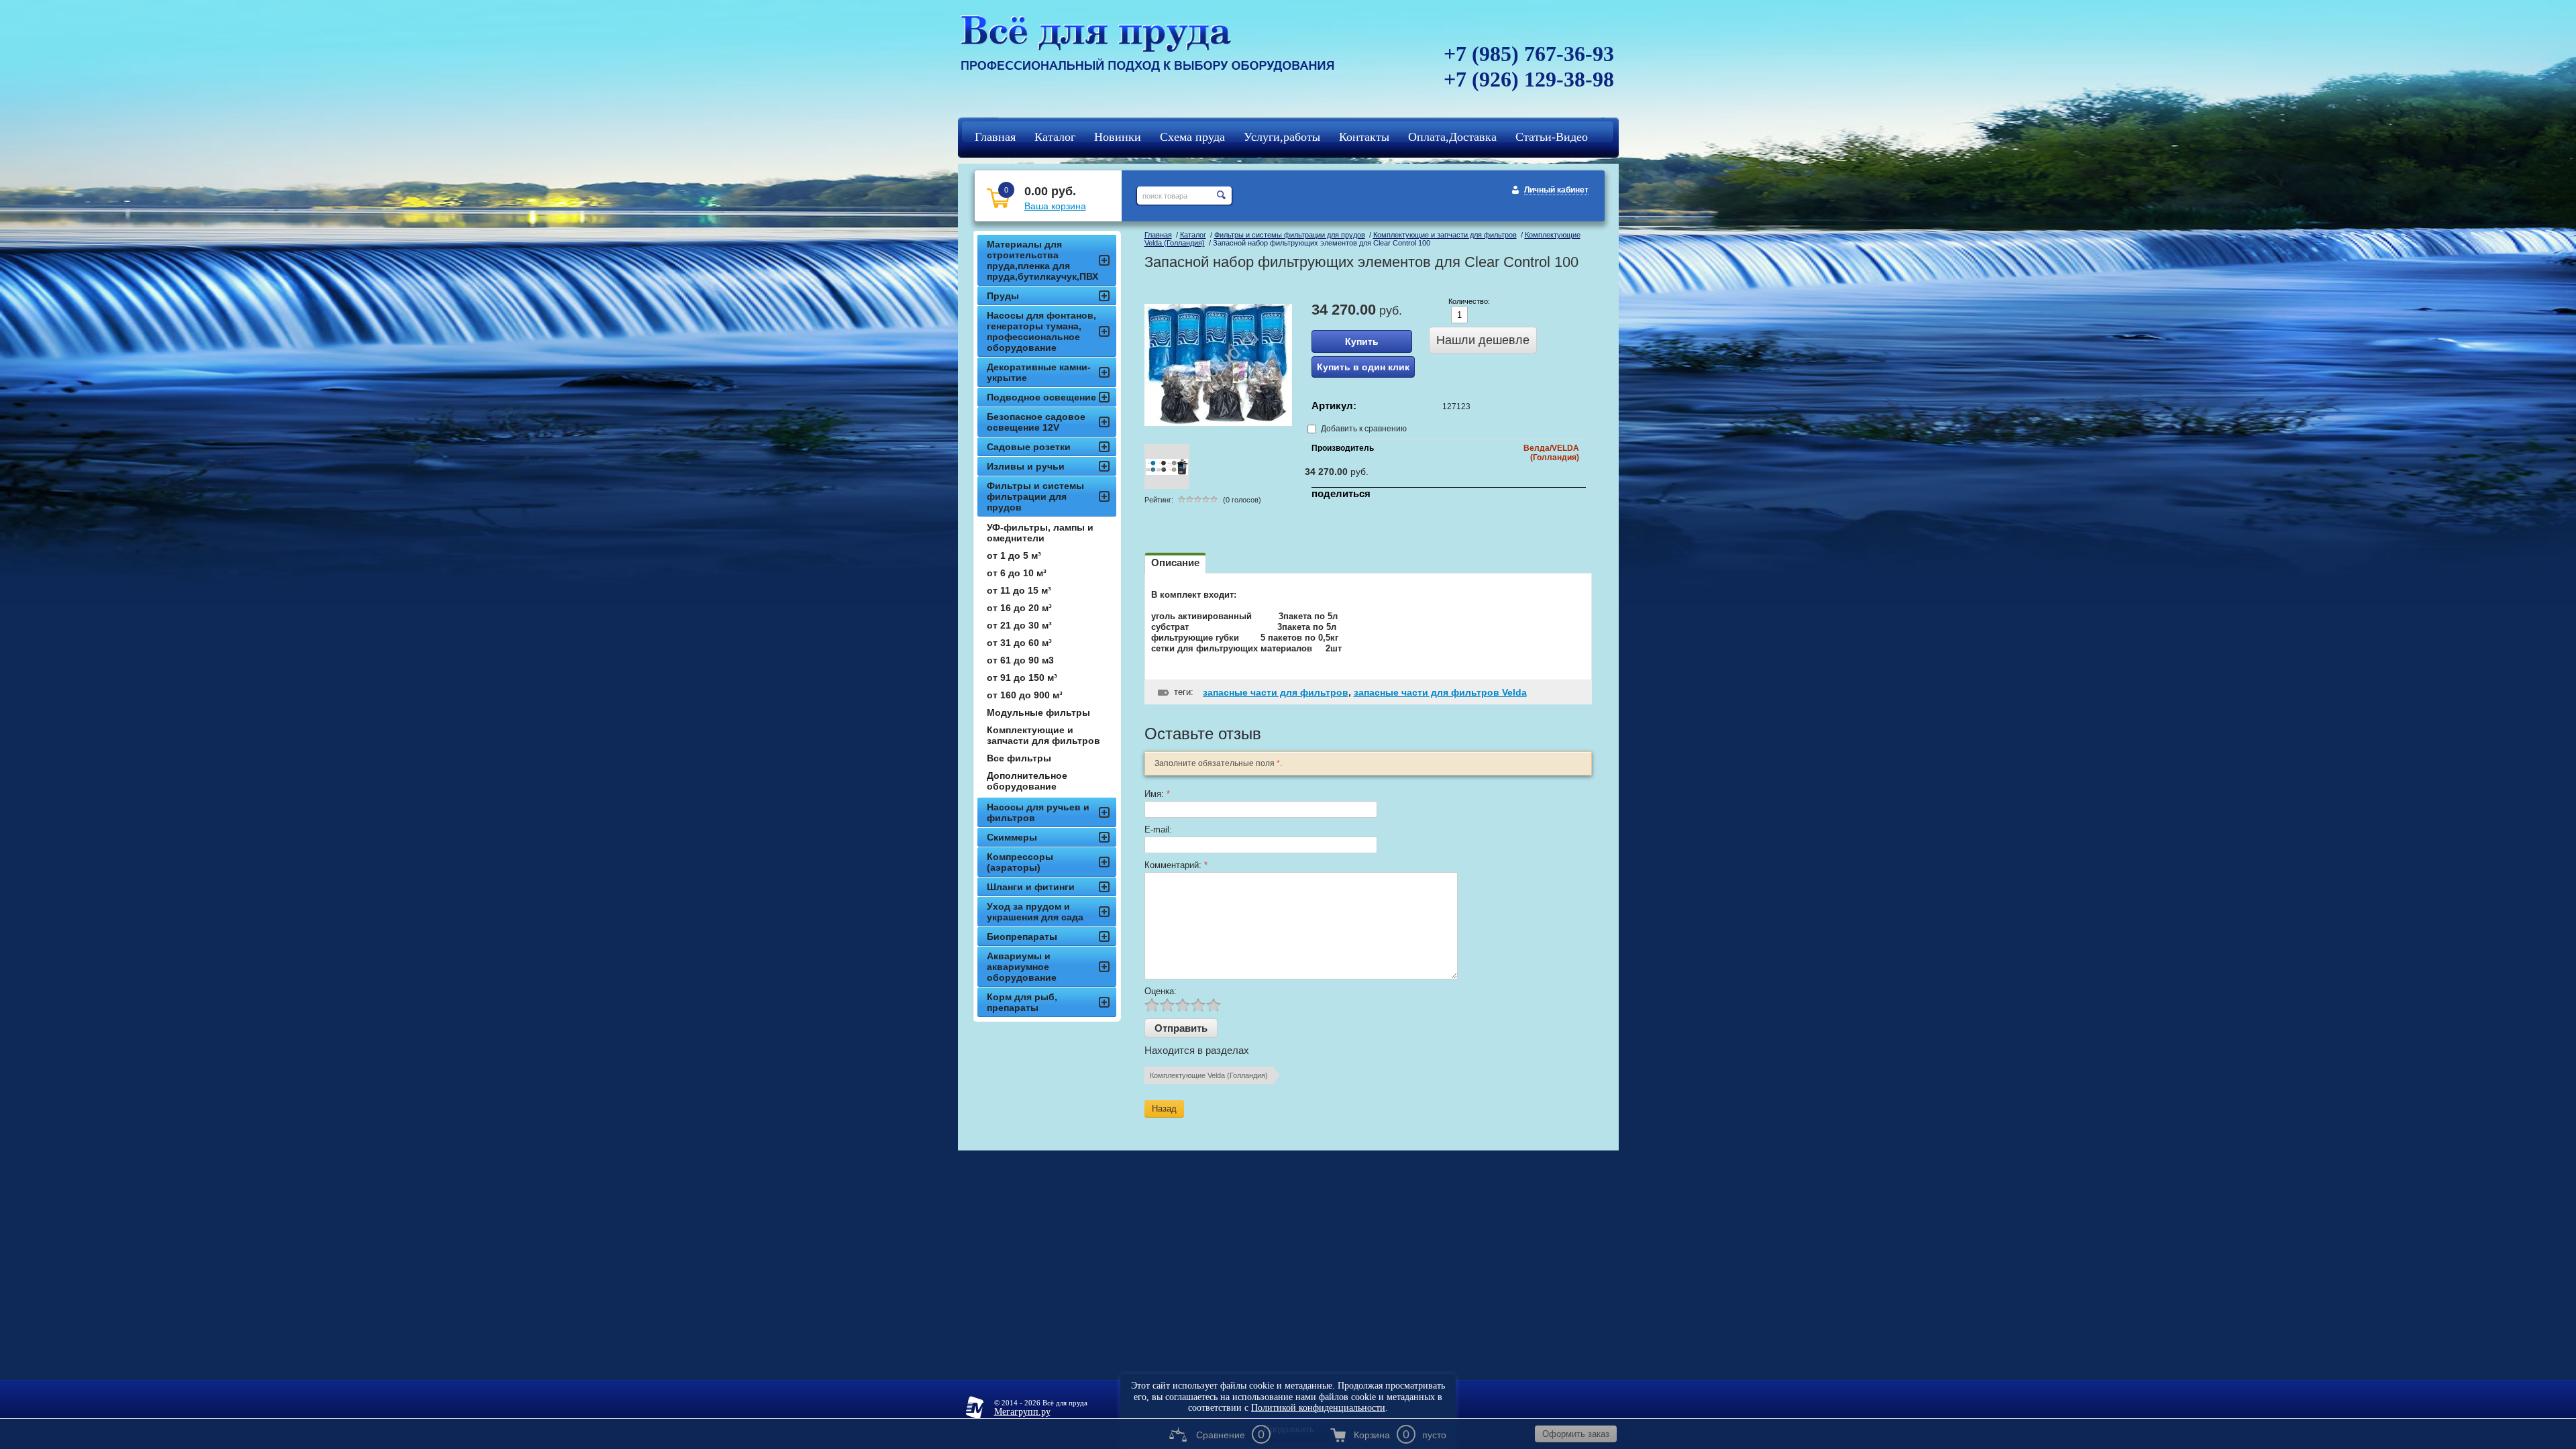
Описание (1175, 562)
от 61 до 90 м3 (1020, 660)
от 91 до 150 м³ (1022, 678)
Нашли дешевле (1483, 340)
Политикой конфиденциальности (1318, 1408)
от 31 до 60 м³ (1019, 643)
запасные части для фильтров (1276, 692)
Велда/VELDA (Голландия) (1551, 453)
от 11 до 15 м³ (1019, 590)
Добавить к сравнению (1363, 429)
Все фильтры (1019, 758)
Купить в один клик (1363, 367)
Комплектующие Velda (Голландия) (1209, 1075)
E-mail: (1158, 829)
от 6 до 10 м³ (1017, 573)
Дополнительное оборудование (1027, 781)
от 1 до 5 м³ (1014, 555)
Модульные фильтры (1038, 712)
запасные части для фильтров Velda (1440, 692)
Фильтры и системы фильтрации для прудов (1290, 235)
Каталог (1193, 235)
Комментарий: (1176, 865)
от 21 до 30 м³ (1019, 625)
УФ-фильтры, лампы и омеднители (1040, 533)
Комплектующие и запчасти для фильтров (1445, 235)
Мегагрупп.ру (1022, 1412)
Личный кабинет (1556, 190)
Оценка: (1161, 991)
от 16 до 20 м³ (1019, 608)
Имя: (1157, 794)
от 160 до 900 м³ (1025, 695)
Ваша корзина (1055, 206)
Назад (1164, 1109)
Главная (1158, 235)
